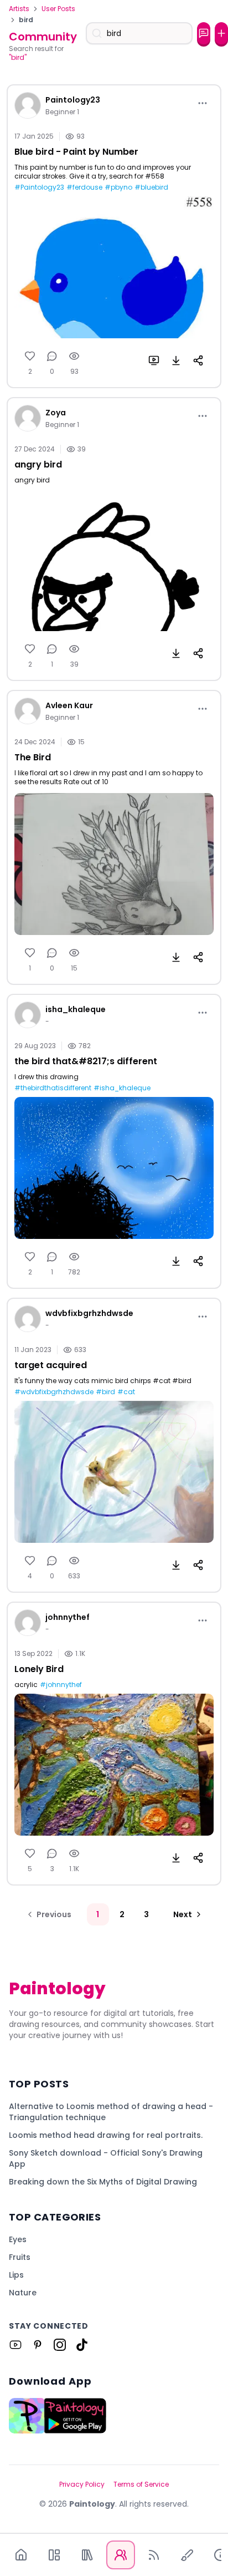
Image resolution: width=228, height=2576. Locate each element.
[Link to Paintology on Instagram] (60, 2345)
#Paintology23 (39, 187)
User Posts (58, 9)
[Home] (21, 2555)
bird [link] (26, 20)
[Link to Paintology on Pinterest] (38, 2345)
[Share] (198, 360)
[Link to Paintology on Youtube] (15, 2345)
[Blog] (154, 2555)
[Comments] (52, 356)
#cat (126, 1392)
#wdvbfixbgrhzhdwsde (54, 1392)
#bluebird (151, 187)
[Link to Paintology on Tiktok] (82, 2345)
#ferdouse (84, 187)
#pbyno (118, 187)
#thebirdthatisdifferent (53, 1088)
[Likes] (30, 356)
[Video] (154, 360)
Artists (19, 9)
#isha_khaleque (122, 1088)
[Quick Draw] (187, 2555)
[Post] (221, 33)
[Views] (74, 356)
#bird (105, 1392)
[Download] (176, 360)
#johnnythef (61, 1685)
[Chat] (204, 33)
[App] (54, 2555)
